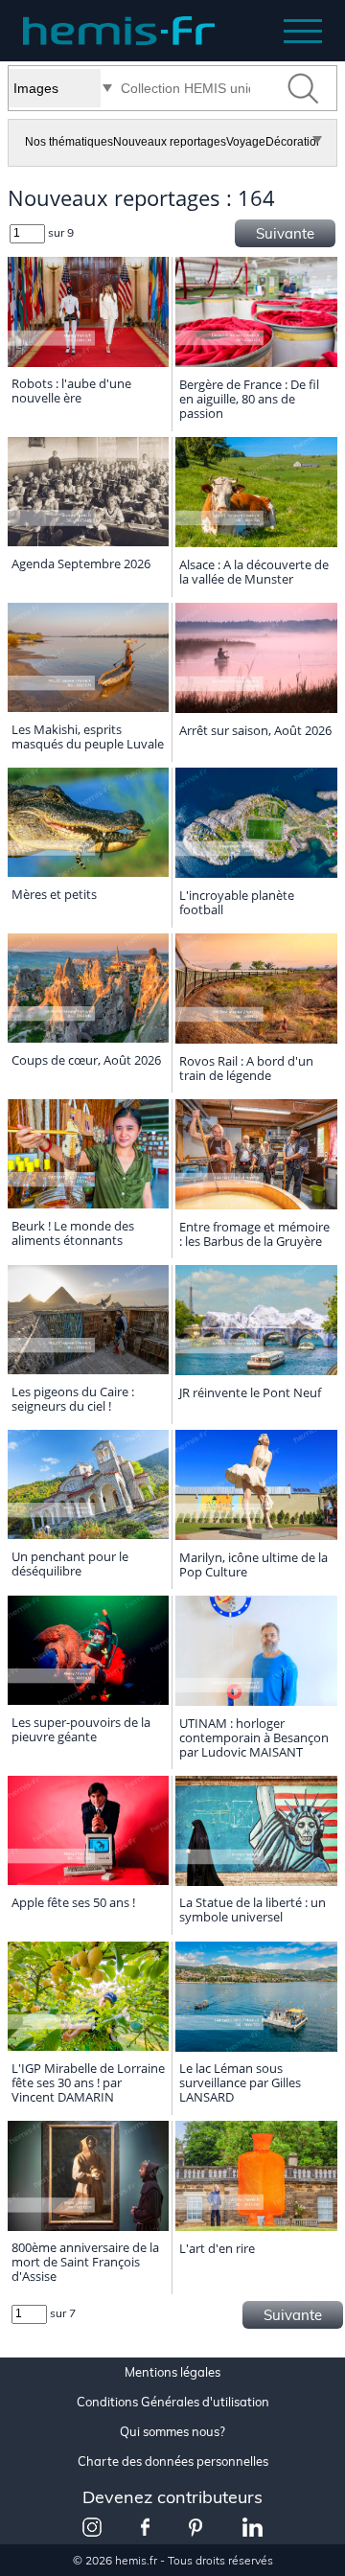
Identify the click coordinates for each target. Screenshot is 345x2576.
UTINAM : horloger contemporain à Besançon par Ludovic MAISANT (254, 1737)
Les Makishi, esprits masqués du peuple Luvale (88, 736)
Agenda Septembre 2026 (81, 563)
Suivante (285, 233)
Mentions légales (172, 2372)
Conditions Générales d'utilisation (173, 2402)
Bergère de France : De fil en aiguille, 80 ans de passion (249, 399)
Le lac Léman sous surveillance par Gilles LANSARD (240, 2082)
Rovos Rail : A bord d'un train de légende (246, 1068)
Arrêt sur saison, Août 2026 (255, 730)
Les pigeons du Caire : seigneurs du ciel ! (73, 1399)
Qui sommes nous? (172, 2432)
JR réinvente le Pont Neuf (250, 1392)
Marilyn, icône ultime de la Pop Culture (253, 1564)
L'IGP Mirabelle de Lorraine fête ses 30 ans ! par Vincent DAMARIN (88, 2082)
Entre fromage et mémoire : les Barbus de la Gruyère (254, 1234)
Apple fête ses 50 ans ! (73, 1902)
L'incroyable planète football (237, 902)
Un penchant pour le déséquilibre (70, 1564)
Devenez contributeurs (172, 2497)
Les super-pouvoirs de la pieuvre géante (81, 1729)
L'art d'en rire (217, 2248)
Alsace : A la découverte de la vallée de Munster (254, 572)
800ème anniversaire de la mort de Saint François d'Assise (85, 2262)
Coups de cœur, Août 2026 (86, 1060)
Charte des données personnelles (173, 2461)
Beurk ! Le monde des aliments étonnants (73, 1233)
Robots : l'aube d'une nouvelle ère (71, 391)
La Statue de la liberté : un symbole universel (253, 1909)
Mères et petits (54, 894)
